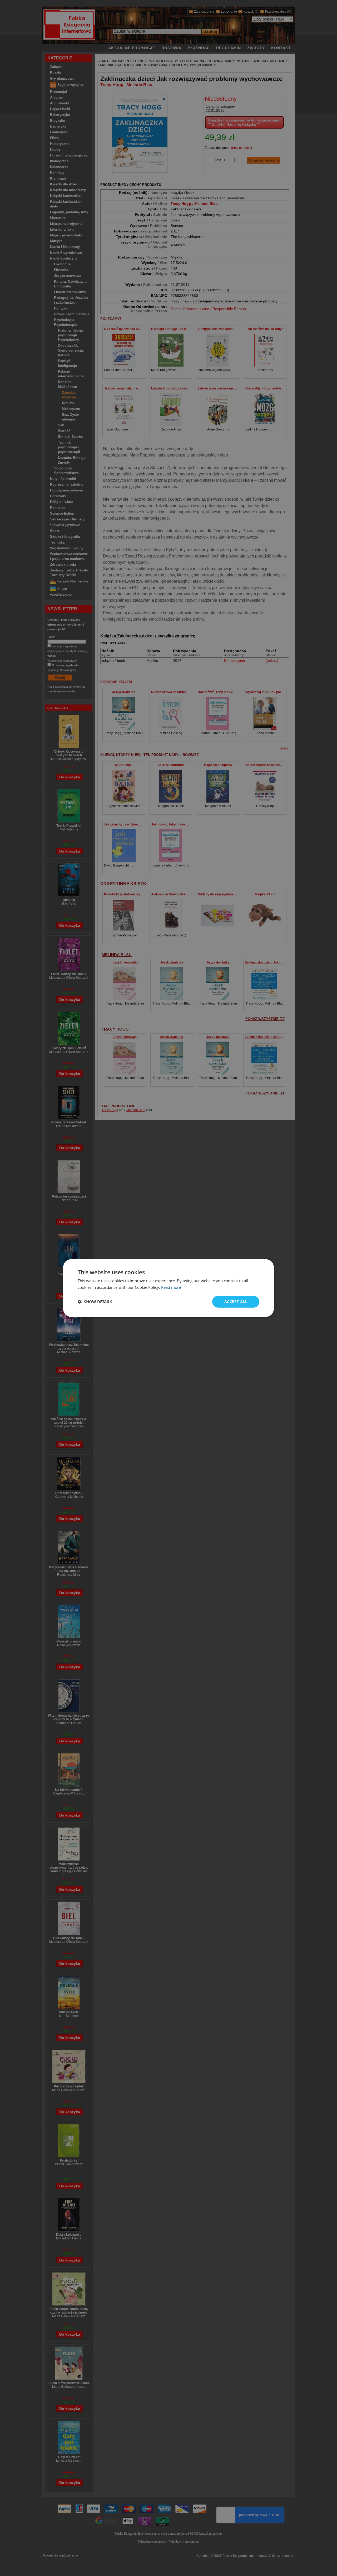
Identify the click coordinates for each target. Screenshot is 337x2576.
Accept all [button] (236, 1302)
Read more (171, 1287)
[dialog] (168, 1288)
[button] (95, 1302)
